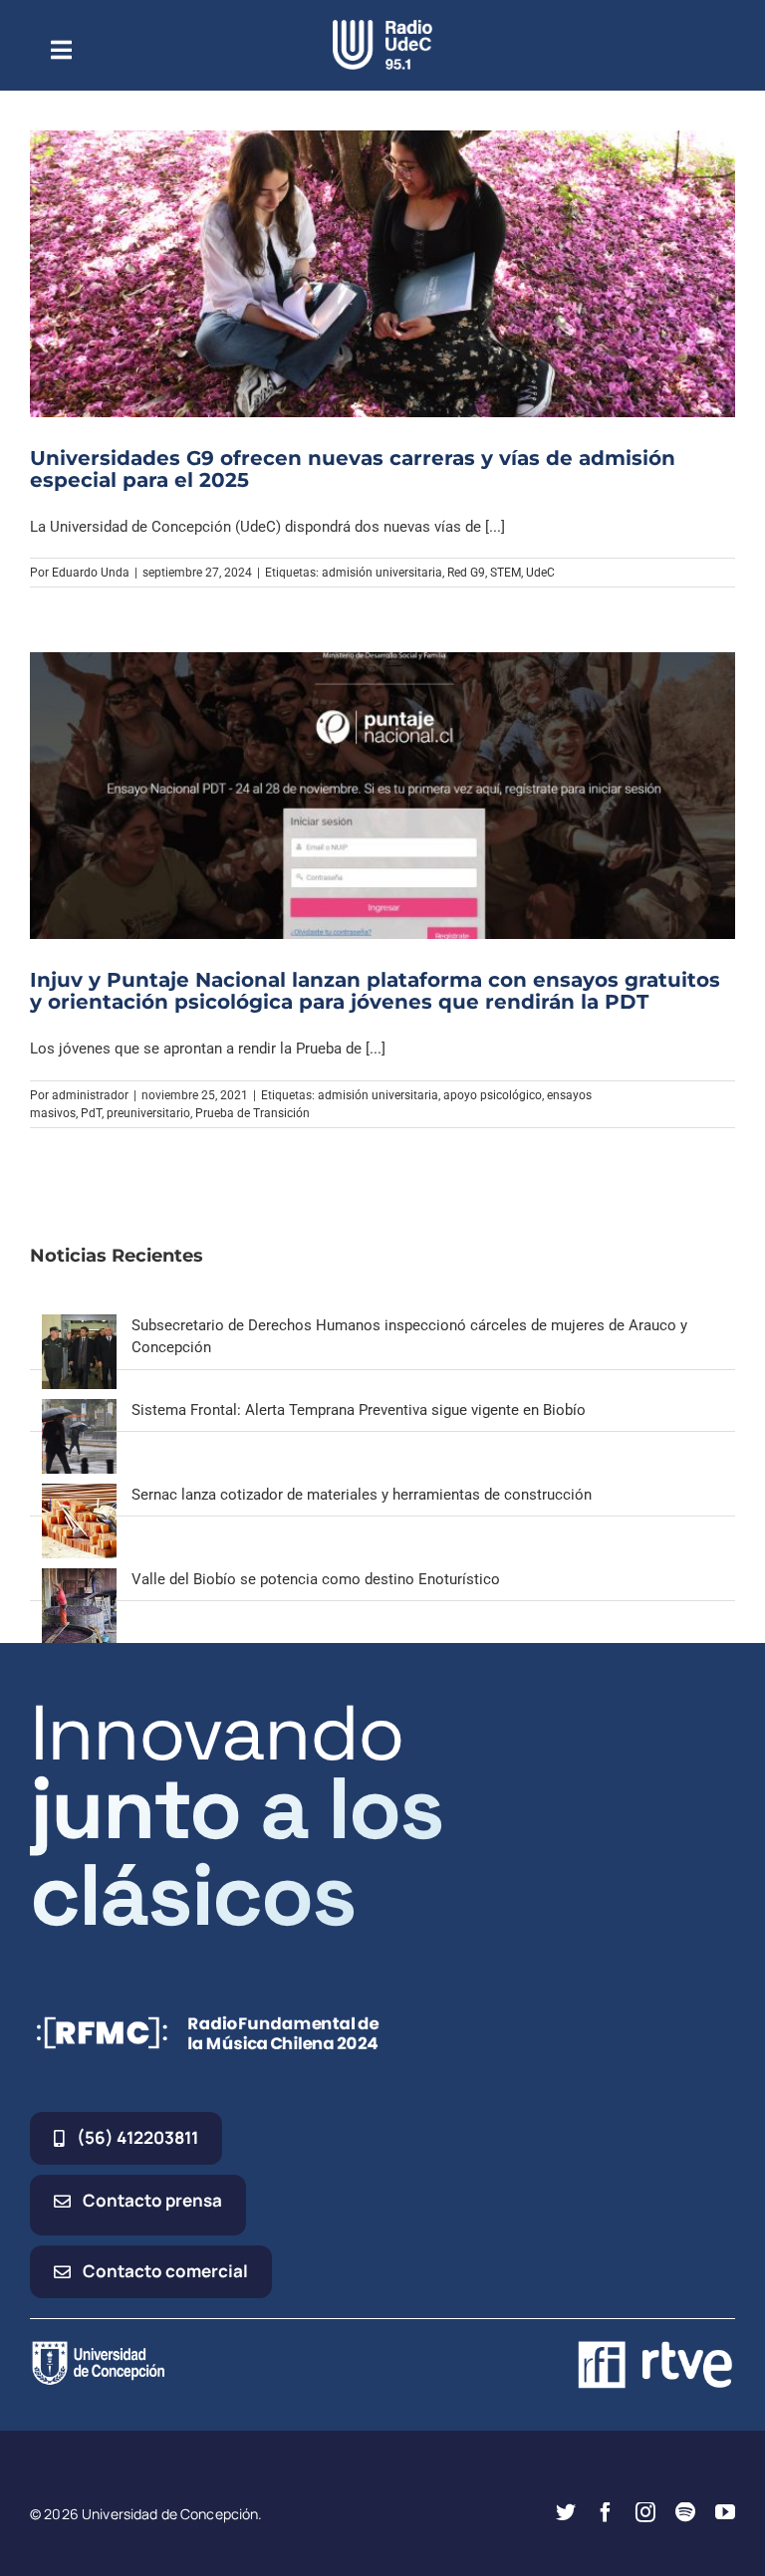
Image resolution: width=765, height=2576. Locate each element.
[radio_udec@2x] (382, 27)
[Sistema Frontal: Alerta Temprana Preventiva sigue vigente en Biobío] (79, 1410)
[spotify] (685, 2512)
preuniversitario (148, 1113)
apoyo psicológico (493, 1095)
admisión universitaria (382, 573)
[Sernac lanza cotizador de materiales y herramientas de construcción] (79, 1495)
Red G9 (466, 573)
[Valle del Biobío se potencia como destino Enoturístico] (79, 1579)
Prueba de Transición (253, 1113)
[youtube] (725, 2512)
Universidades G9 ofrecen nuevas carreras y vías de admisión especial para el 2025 (353, 469)
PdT (91, 1113)
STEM (506, 573)
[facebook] (606, 2512)
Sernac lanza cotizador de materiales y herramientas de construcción (362, 1495)
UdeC (540, 573)
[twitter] (566, 2512)
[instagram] (645, 2512)
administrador (90, 1095)
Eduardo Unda (91, 573)
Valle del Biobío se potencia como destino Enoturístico (316, 1579)
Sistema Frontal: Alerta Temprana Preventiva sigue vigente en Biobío (359, 1410)
